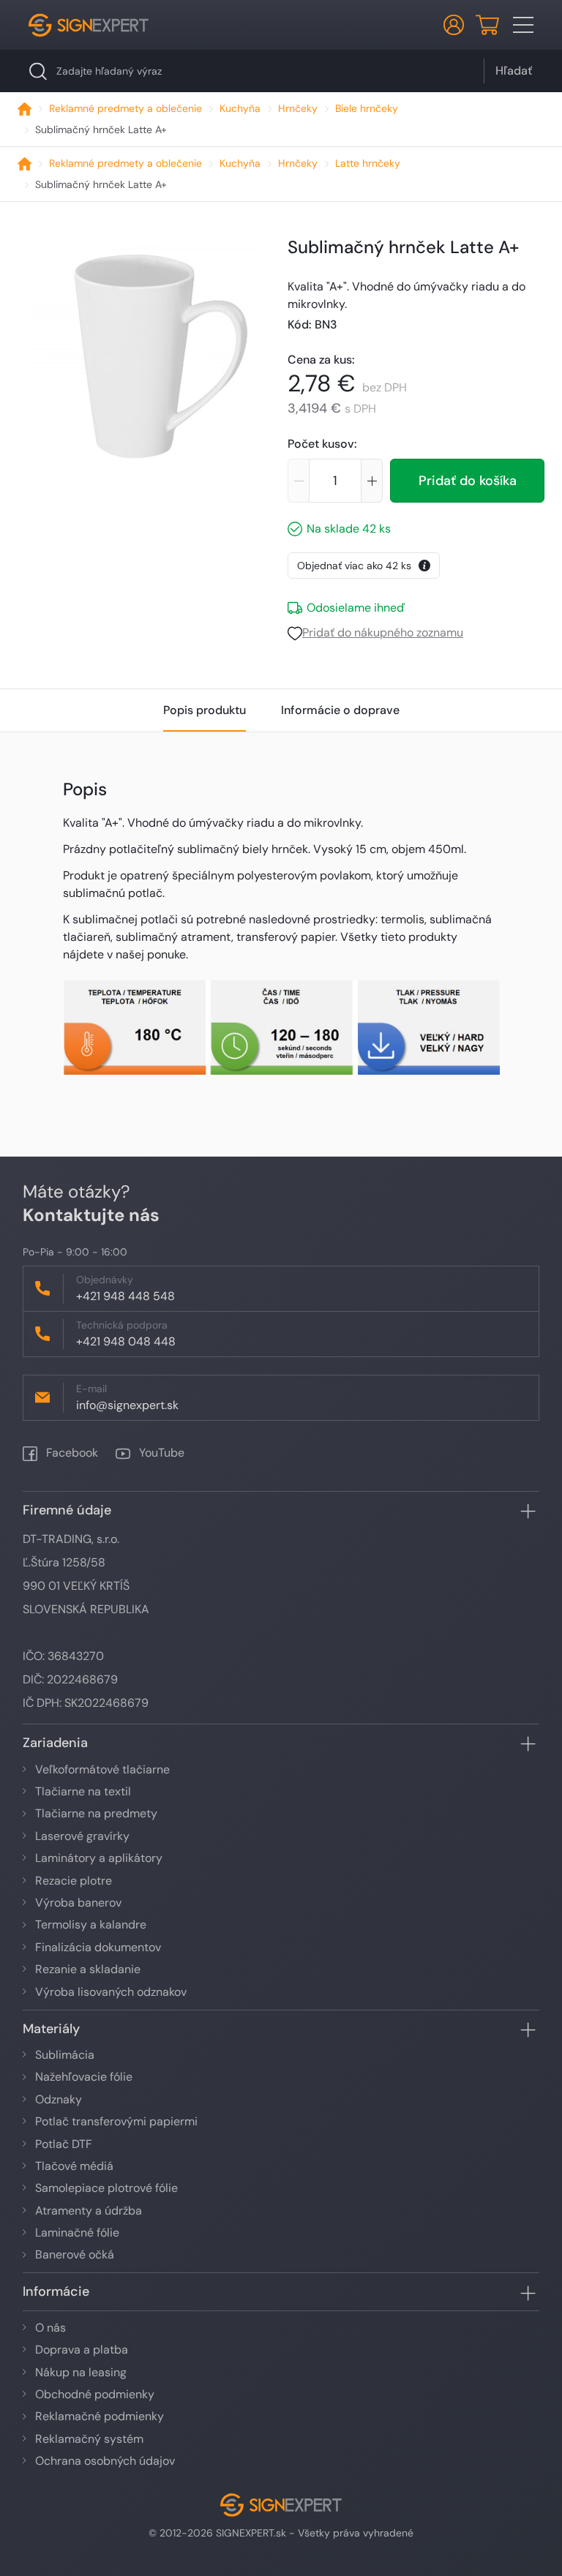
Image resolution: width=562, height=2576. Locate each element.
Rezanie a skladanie (88, 1969)
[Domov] (25, 109)
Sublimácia (65, 2055)
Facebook (71, 1453)
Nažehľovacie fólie (84, 2077)
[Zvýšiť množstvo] (372, 481)
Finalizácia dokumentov (98, 1947)
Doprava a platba (82, 2350)
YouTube (160, 1453)
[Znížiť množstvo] (298, 481)
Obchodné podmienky (95, 2394)
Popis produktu (205, 710)
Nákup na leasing (81, 2372)
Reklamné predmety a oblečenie (125, 108)
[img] (146, 348)
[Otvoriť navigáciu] (523, 25)
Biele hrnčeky (367, 108)
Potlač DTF (64, 2144)
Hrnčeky (298, 108)
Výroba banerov (78, 1903)
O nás (50, 2328)
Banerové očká (75, 2254)
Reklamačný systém (89, 2439)
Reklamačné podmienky (100, 2416)
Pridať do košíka (468, 481)
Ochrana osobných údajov (105, 2461)
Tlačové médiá (74, 2166)
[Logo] (89, 25)
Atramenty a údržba (89, 2211)
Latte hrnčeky (368, 163)
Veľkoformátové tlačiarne (102, 1769)
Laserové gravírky (82, 1836)
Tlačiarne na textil (83, 1791)
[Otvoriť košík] (487, 25)
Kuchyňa (240, 108)
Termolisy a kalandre (91, 1925)
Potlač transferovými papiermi (116, 2121)
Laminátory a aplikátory (99, 1858)
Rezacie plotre (74, 1881)
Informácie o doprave (340, 710)
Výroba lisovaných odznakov (111, 1992)
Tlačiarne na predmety (96, 1813)
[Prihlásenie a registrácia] (454, 25)
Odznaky (59, 2099)
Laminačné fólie (77, 2233)
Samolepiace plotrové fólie (106, 2188)
